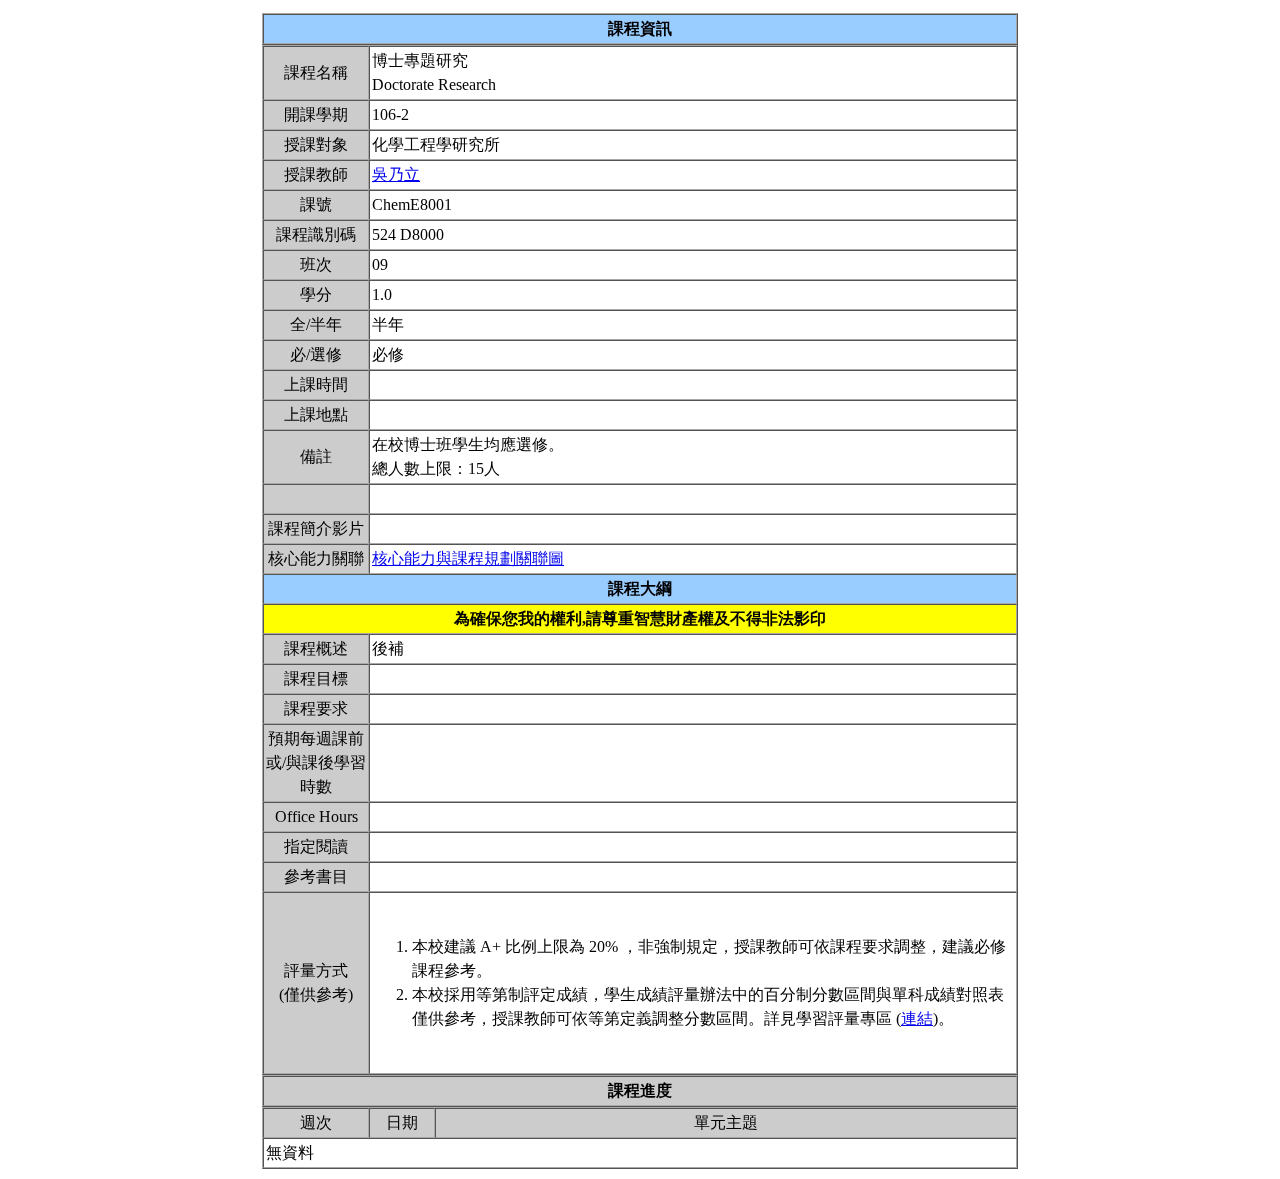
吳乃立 (396, 174)
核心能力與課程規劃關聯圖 (468, 558)
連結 (917, 1018)
